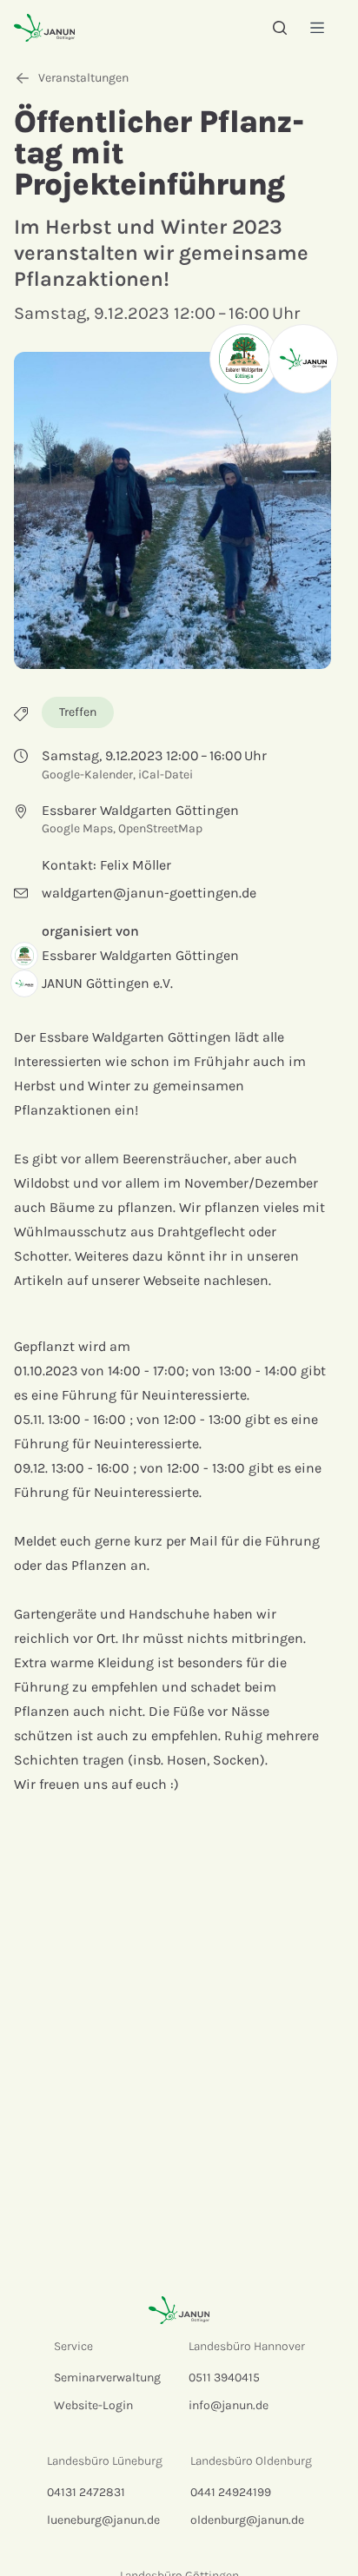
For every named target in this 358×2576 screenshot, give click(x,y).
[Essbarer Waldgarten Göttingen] (244, 359)
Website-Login (93, 2405)
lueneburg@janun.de (103, 2520)
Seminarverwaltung (107, 2377)
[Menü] (317, 27)
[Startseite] (44, 27)
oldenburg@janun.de (247, 2520)
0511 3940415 (224, 2377)
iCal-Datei (166, 775)
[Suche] (280, 28)
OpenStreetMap (160, 828)
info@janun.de (229, 2405)
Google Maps (77, 828)
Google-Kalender (87, 775)
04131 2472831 (86, 2492)
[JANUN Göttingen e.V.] (303, 359)
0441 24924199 (231, 2492)
